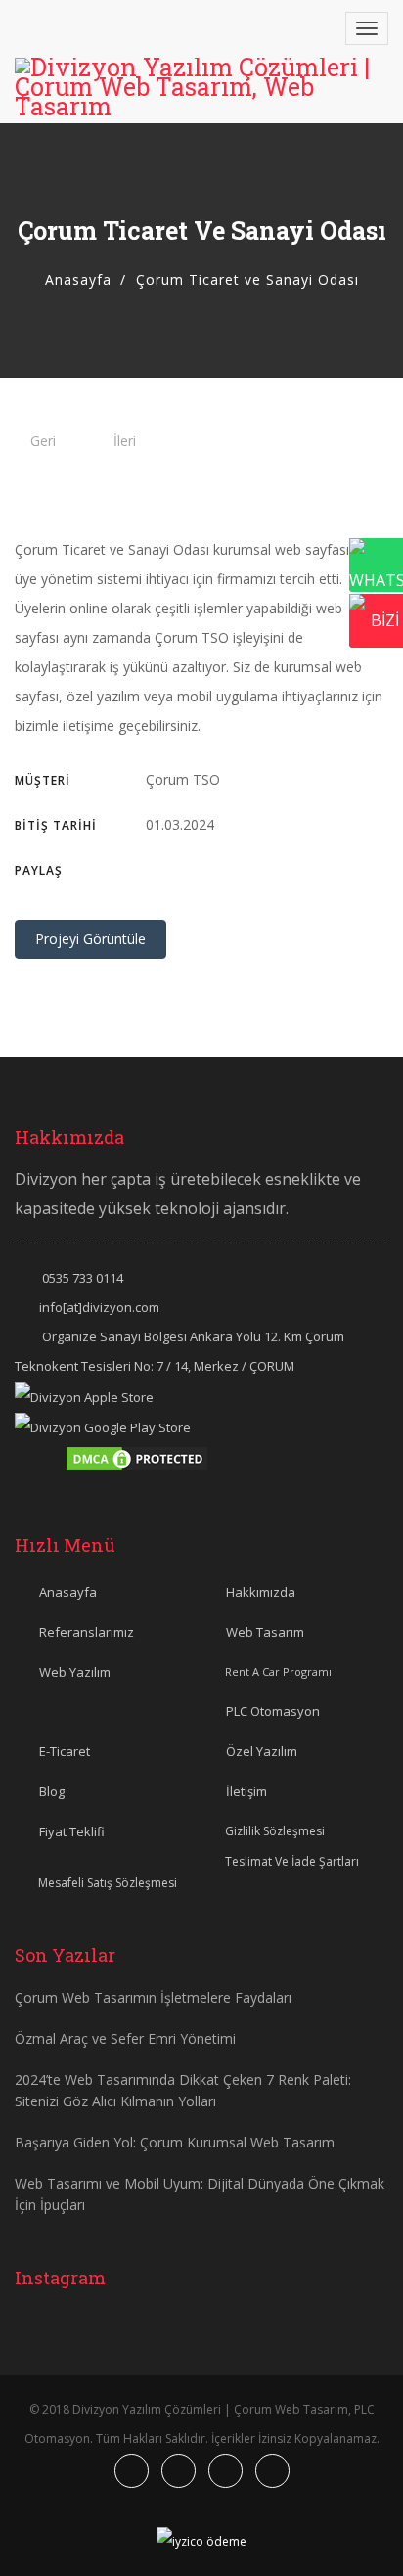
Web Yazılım (75, 1672)
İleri (125, 441)
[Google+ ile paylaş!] (200, 869)
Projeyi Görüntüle (90, 939)
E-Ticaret (65, 1751)
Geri (43, 441)
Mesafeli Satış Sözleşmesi (108, 1883)
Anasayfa (78, 279)
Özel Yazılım (262, 1751)
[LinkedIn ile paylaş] (224, 869)
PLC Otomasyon (273, 1711)
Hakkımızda (261, 1592)
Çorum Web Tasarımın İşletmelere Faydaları (153, 1997)
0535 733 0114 (83, 1278)
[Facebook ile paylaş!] (151, 869)
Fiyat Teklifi (72, 1831)
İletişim (246, 1791)
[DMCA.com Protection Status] (137, 1457)
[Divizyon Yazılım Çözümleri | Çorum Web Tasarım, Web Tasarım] (201, 87)
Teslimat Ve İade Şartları (292, 1861)
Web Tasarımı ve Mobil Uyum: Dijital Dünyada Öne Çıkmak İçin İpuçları (200, 2194)
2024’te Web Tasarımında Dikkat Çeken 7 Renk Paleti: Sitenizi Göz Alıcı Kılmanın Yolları (183, 2090)
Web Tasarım (265, 1632)
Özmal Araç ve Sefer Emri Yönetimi (125, 2038)
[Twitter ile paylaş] (176, 869)
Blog (52, 1791)
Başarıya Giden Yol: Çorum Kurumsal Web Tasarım (175, 2142)
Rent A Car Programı (278, 1672)
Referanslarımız (87, 1632)
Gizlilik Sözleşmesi (275, 1831)
